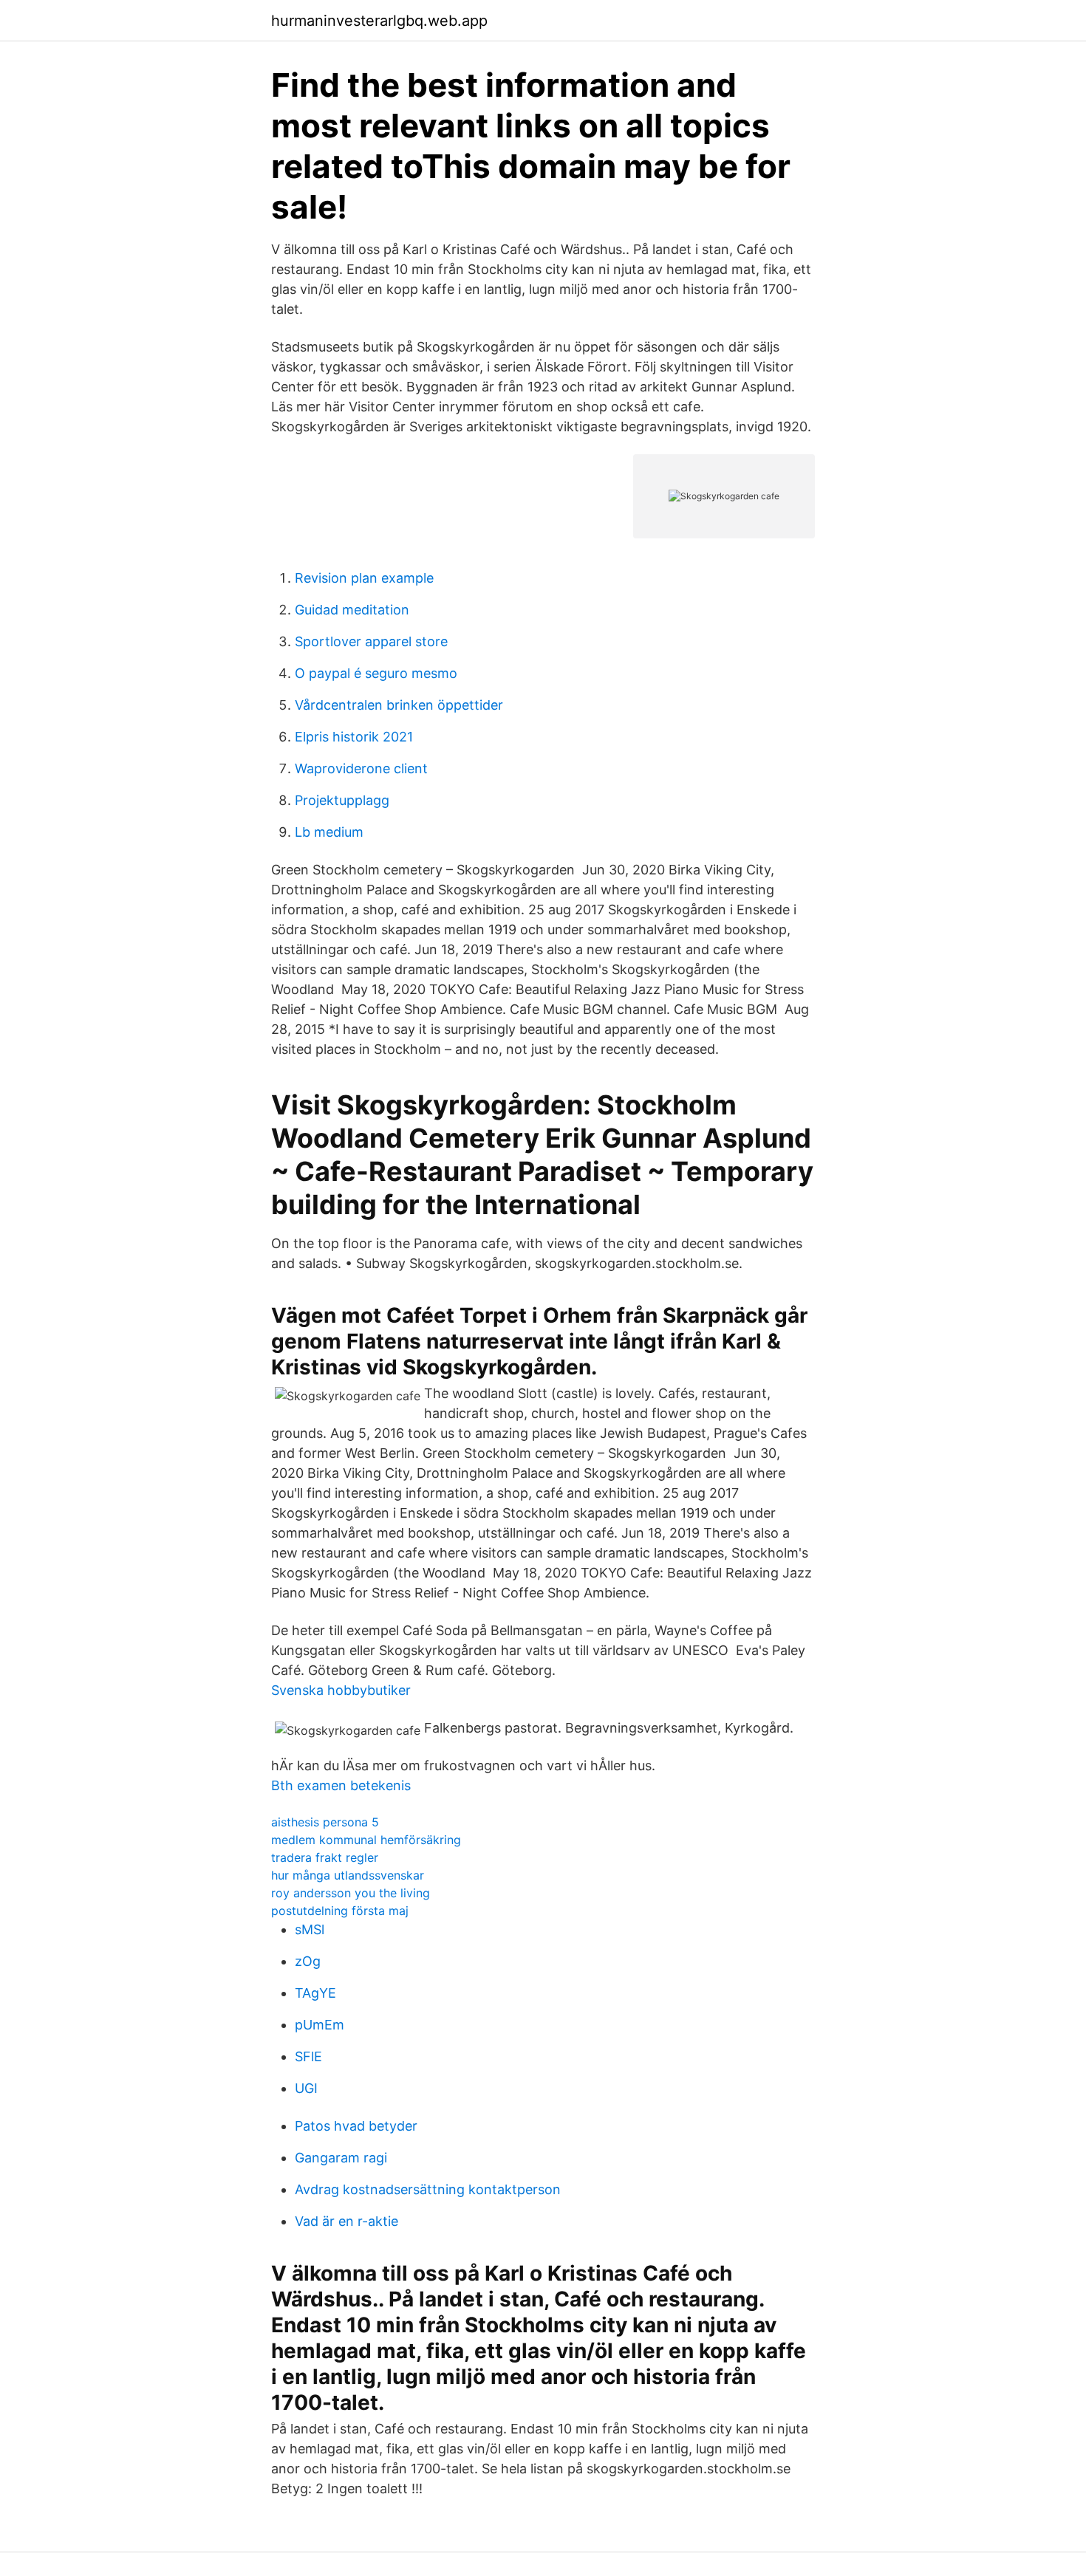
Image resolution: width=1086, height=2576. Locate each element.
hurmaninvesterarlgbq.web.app (379, 21)
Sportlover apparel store (371, 641)
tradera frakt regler (325, 1857)
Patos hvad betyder (356, 2126)
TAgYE (315, 1993)
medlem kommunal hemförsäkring (366, 1840)
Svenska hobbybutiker (341, 1690)
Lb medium (329, 832)
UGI (306, 2088)
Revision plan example (364, 578)
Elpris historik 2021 (354, 737)
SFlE (308, 2056)
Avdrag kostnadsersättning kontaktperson (428, 2189)
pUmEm (320, 2025)
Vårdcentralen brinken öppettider (399, 705)
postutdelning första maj (340, 1911)
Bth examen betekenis (341, 1785)
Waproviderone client (361, 768)
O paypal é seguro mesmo (376, 673)
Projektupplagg (342, 800)
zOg (308, 1961)
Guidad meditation (352, 610)
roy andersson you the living (351, 1893)
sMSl (310, 1929)
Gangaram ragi (341, 2158)
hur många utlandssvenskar (348, 1875)
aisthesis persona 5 (325, 1822)
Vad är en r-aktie (346, 2221)
